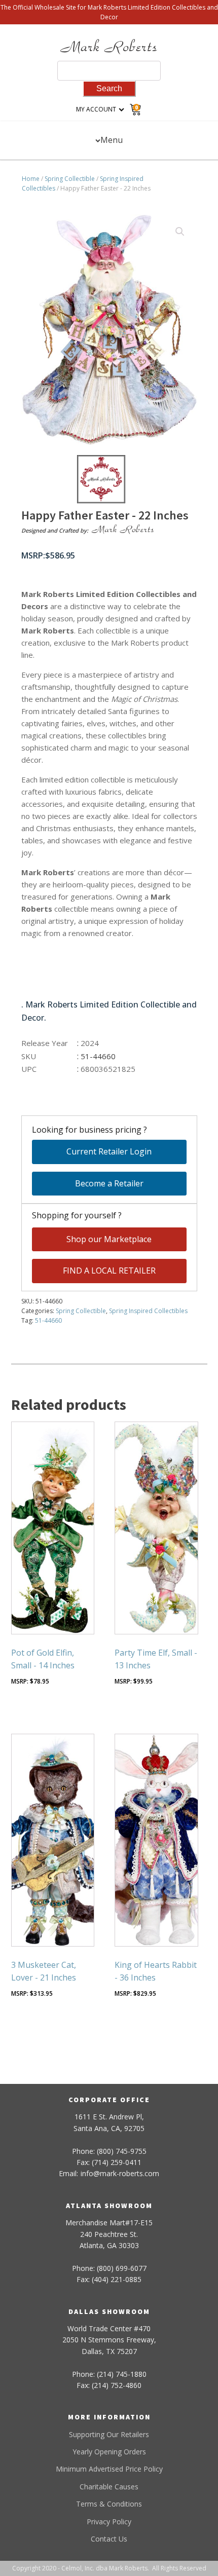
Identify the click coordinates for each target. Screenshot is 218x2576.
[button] (180, 232)
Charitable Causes (109, 2487)
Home (31, 179)
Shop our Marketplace (109, 1239)
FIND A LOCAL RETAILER (109, 1271)
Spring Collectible (70, 179)
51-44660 (48, 1320)
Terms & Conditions (109, 2504)
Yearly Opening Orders (109, 2452)
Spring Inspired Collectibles (148, 1311)
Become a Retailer (109, 1183)
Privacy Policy (109, 2522)
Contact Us (109, 2539)
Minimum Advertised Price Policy (109, 2469)
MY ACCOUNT (96, 109)
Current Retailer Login (109, 1151)
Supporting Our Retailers (109, 2434)
